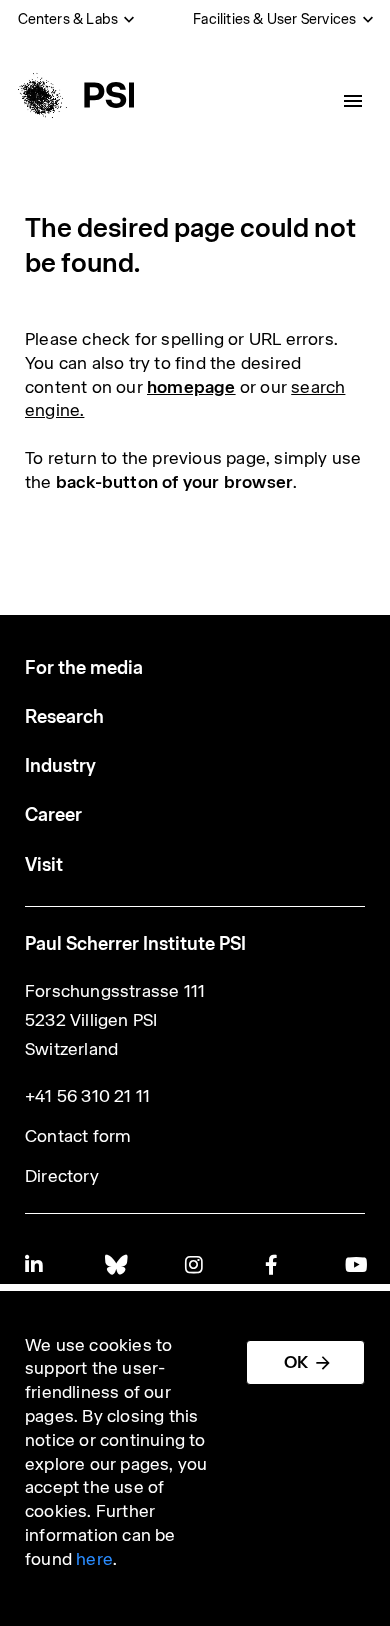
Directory (62, 1176)
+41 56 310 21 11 (87, 1096)
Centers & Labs (68, 19)
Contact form (78, 1136)
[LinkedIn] (35, 1264)
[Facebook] (275, 1264)
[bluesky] (115, 1264)
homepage (191, 387)
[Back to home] (73, 95)
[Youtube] (355, 1264)
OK (296, 1362)
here (94, 1559)
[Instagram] (195, 1264)
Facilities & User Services (274, 19)
